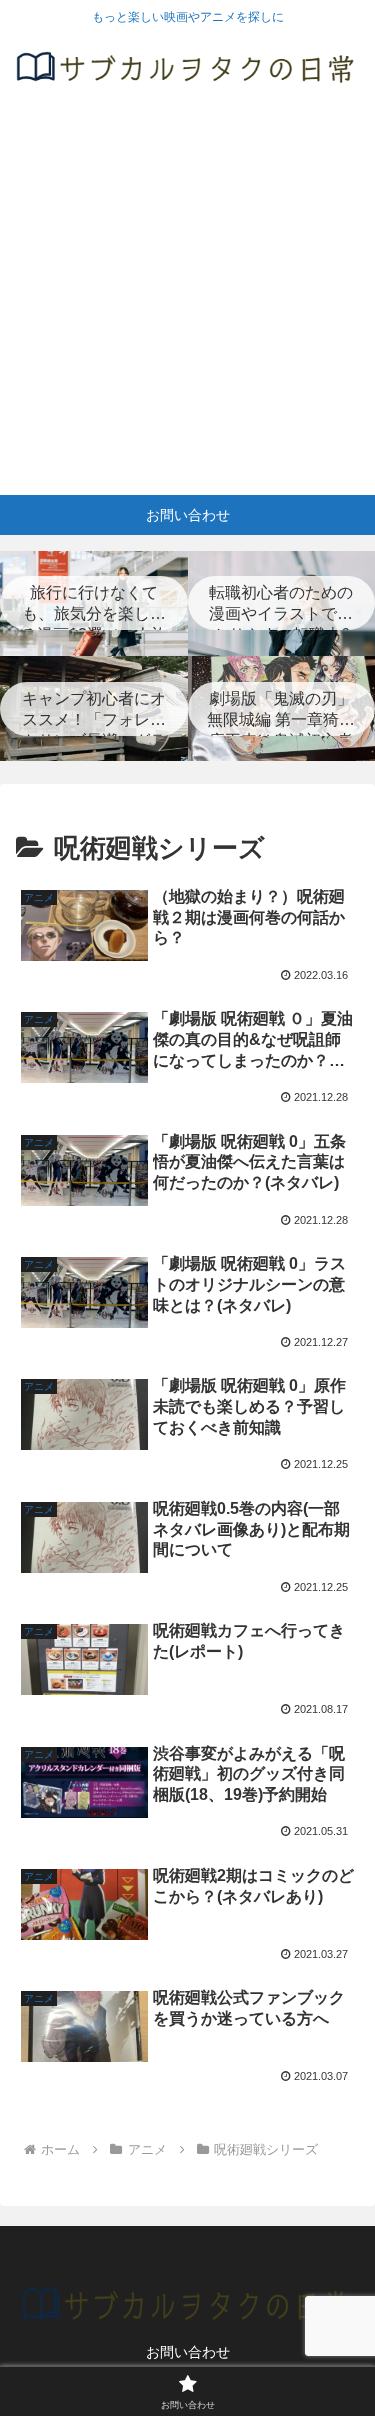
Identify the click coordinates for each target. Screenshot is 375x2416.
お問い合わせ (188, 2352)
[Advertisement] (187, 297)
